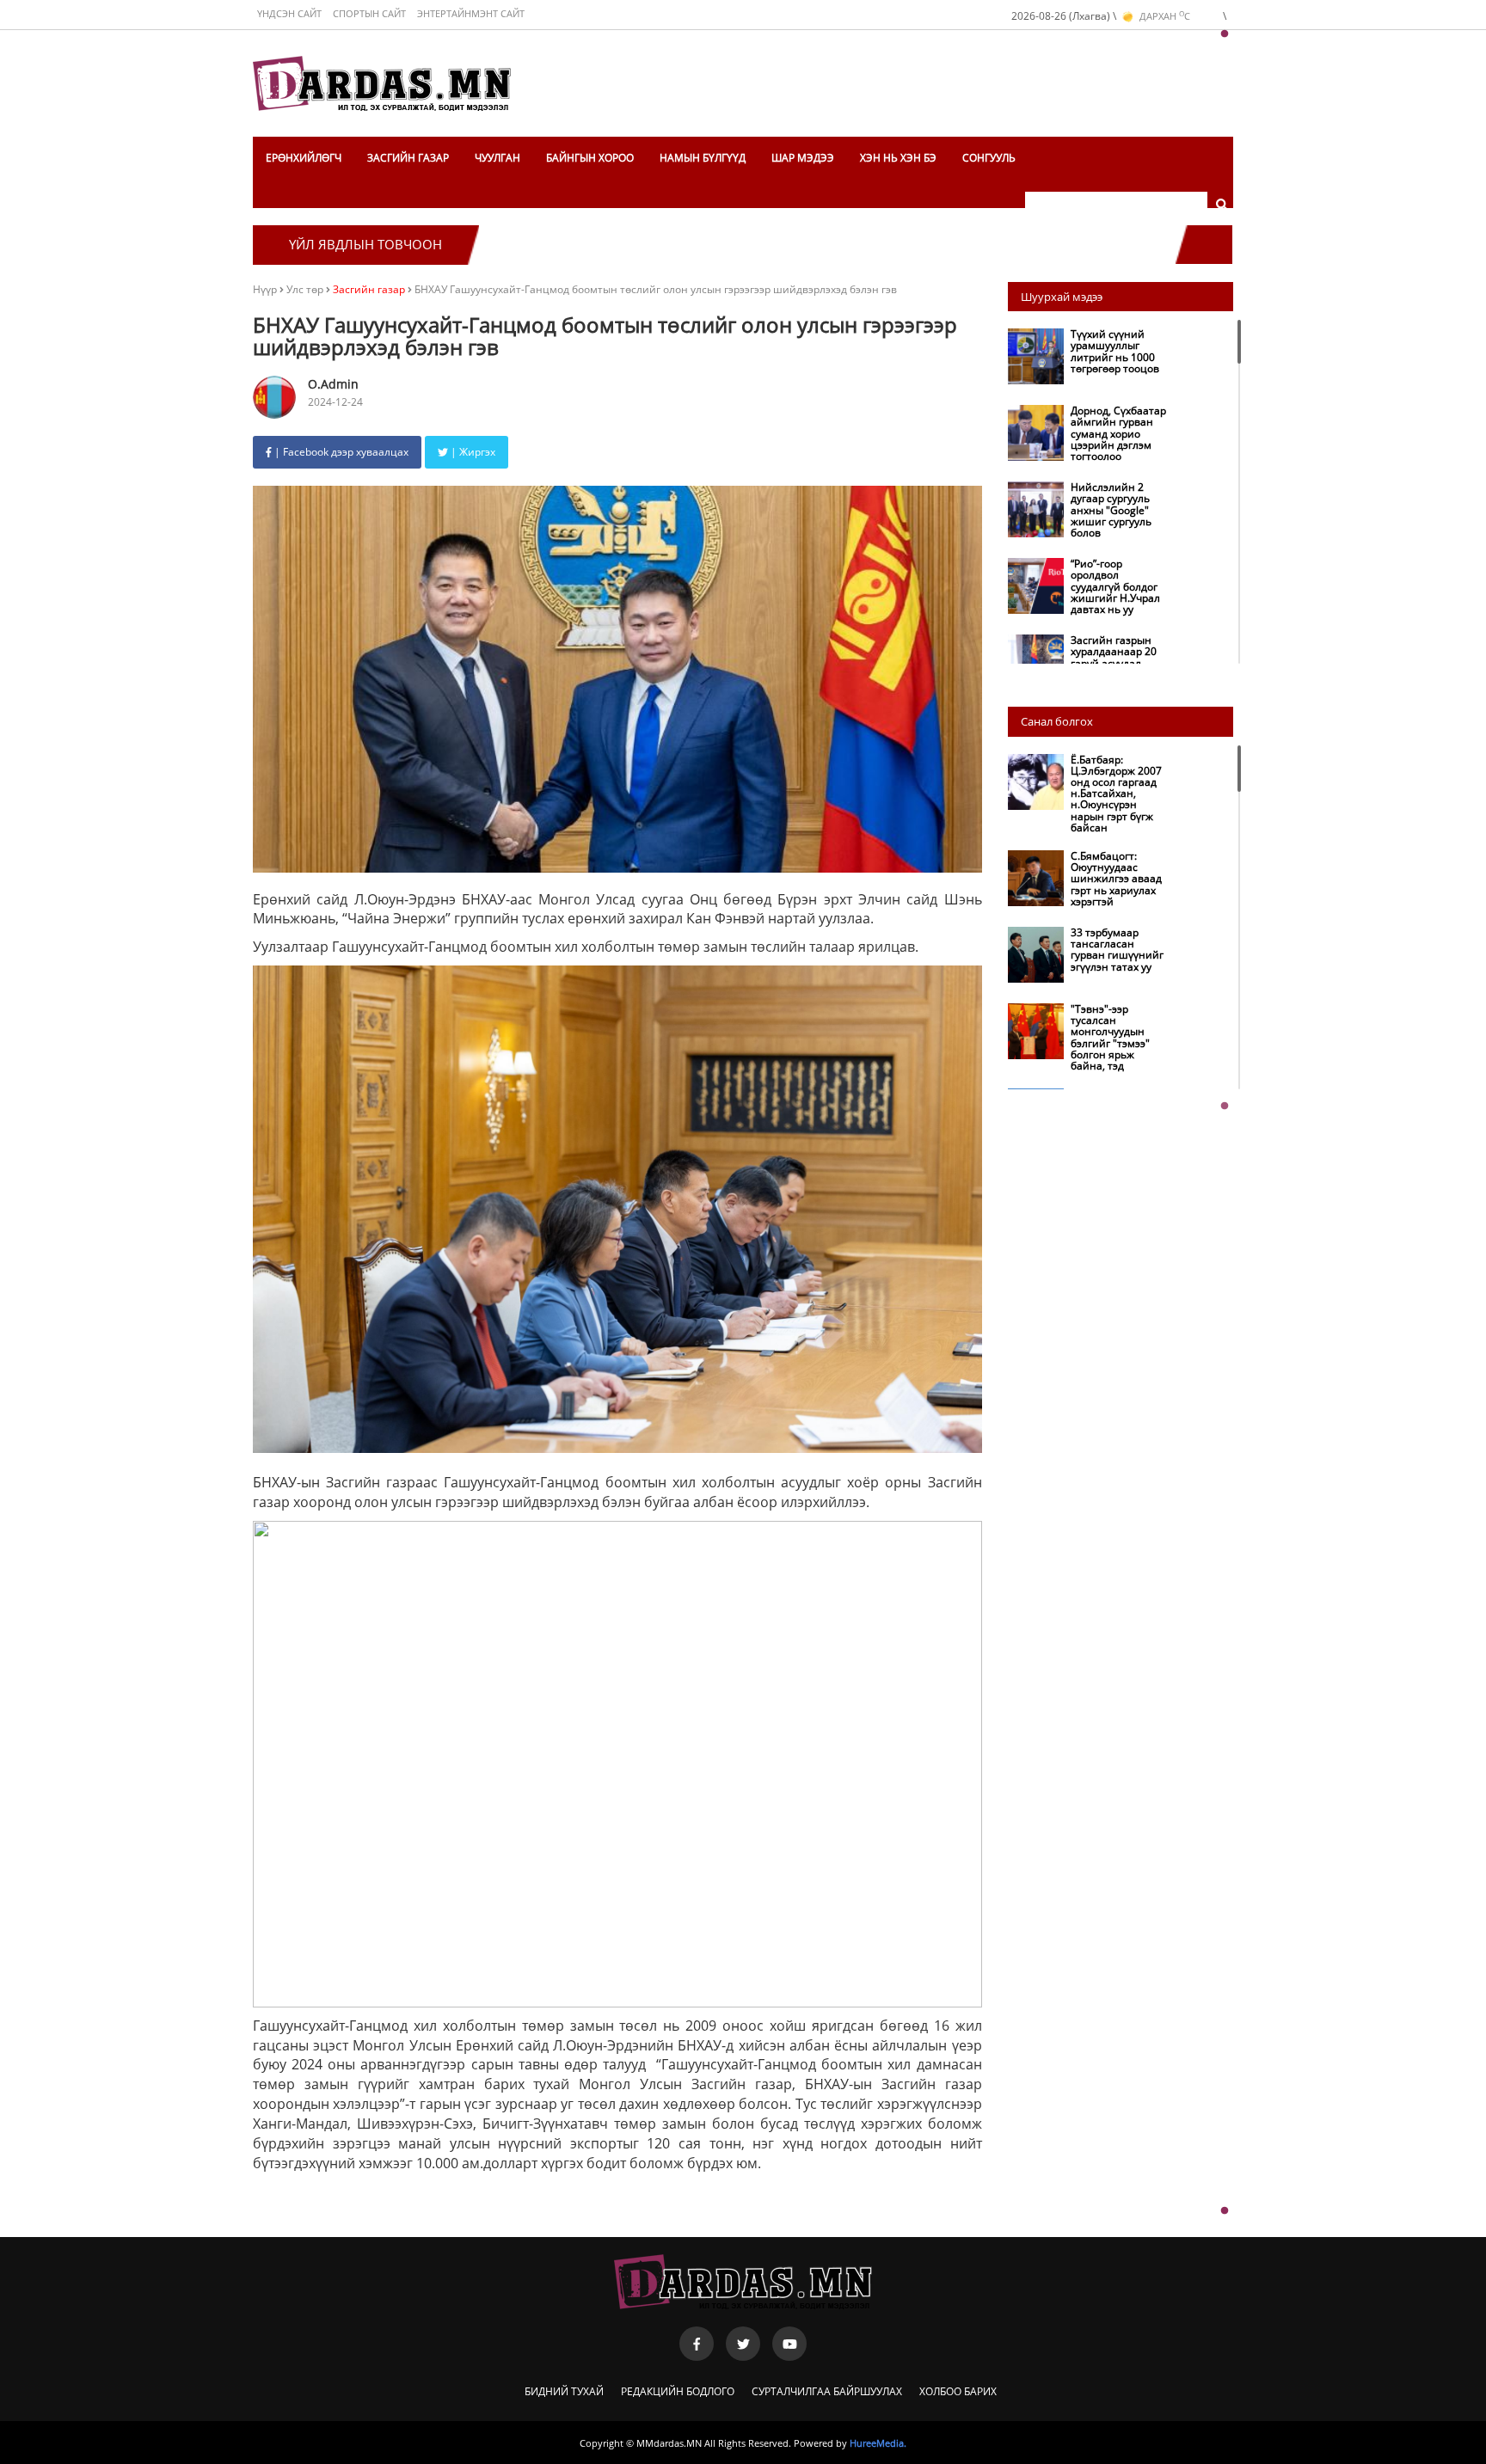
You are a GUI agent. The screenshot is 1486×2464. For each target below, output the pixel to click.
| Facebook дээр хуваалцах (340, 452)
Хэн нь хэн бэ (898, 158)
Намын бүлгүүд (703, 158)
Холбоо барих (958, 2391)
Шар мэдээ (803, 158)
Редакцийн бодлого (678, 2391)
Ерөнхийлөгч (304, 158)
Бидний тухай (564, 2391)
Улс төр (306, 289)
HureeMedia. (878, 2443)
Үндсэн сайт (289, 13)
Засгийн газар (408, 158)
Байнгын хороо (590, 158)
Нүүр (265, 289)
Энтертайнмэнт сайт (471, 13)
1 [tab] (1225, 34)
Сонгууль (989, 158)
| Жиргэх (472, 452)
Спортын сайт (369, 13)
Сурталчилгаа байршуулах (827, 2391)
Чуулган (497, 158)
